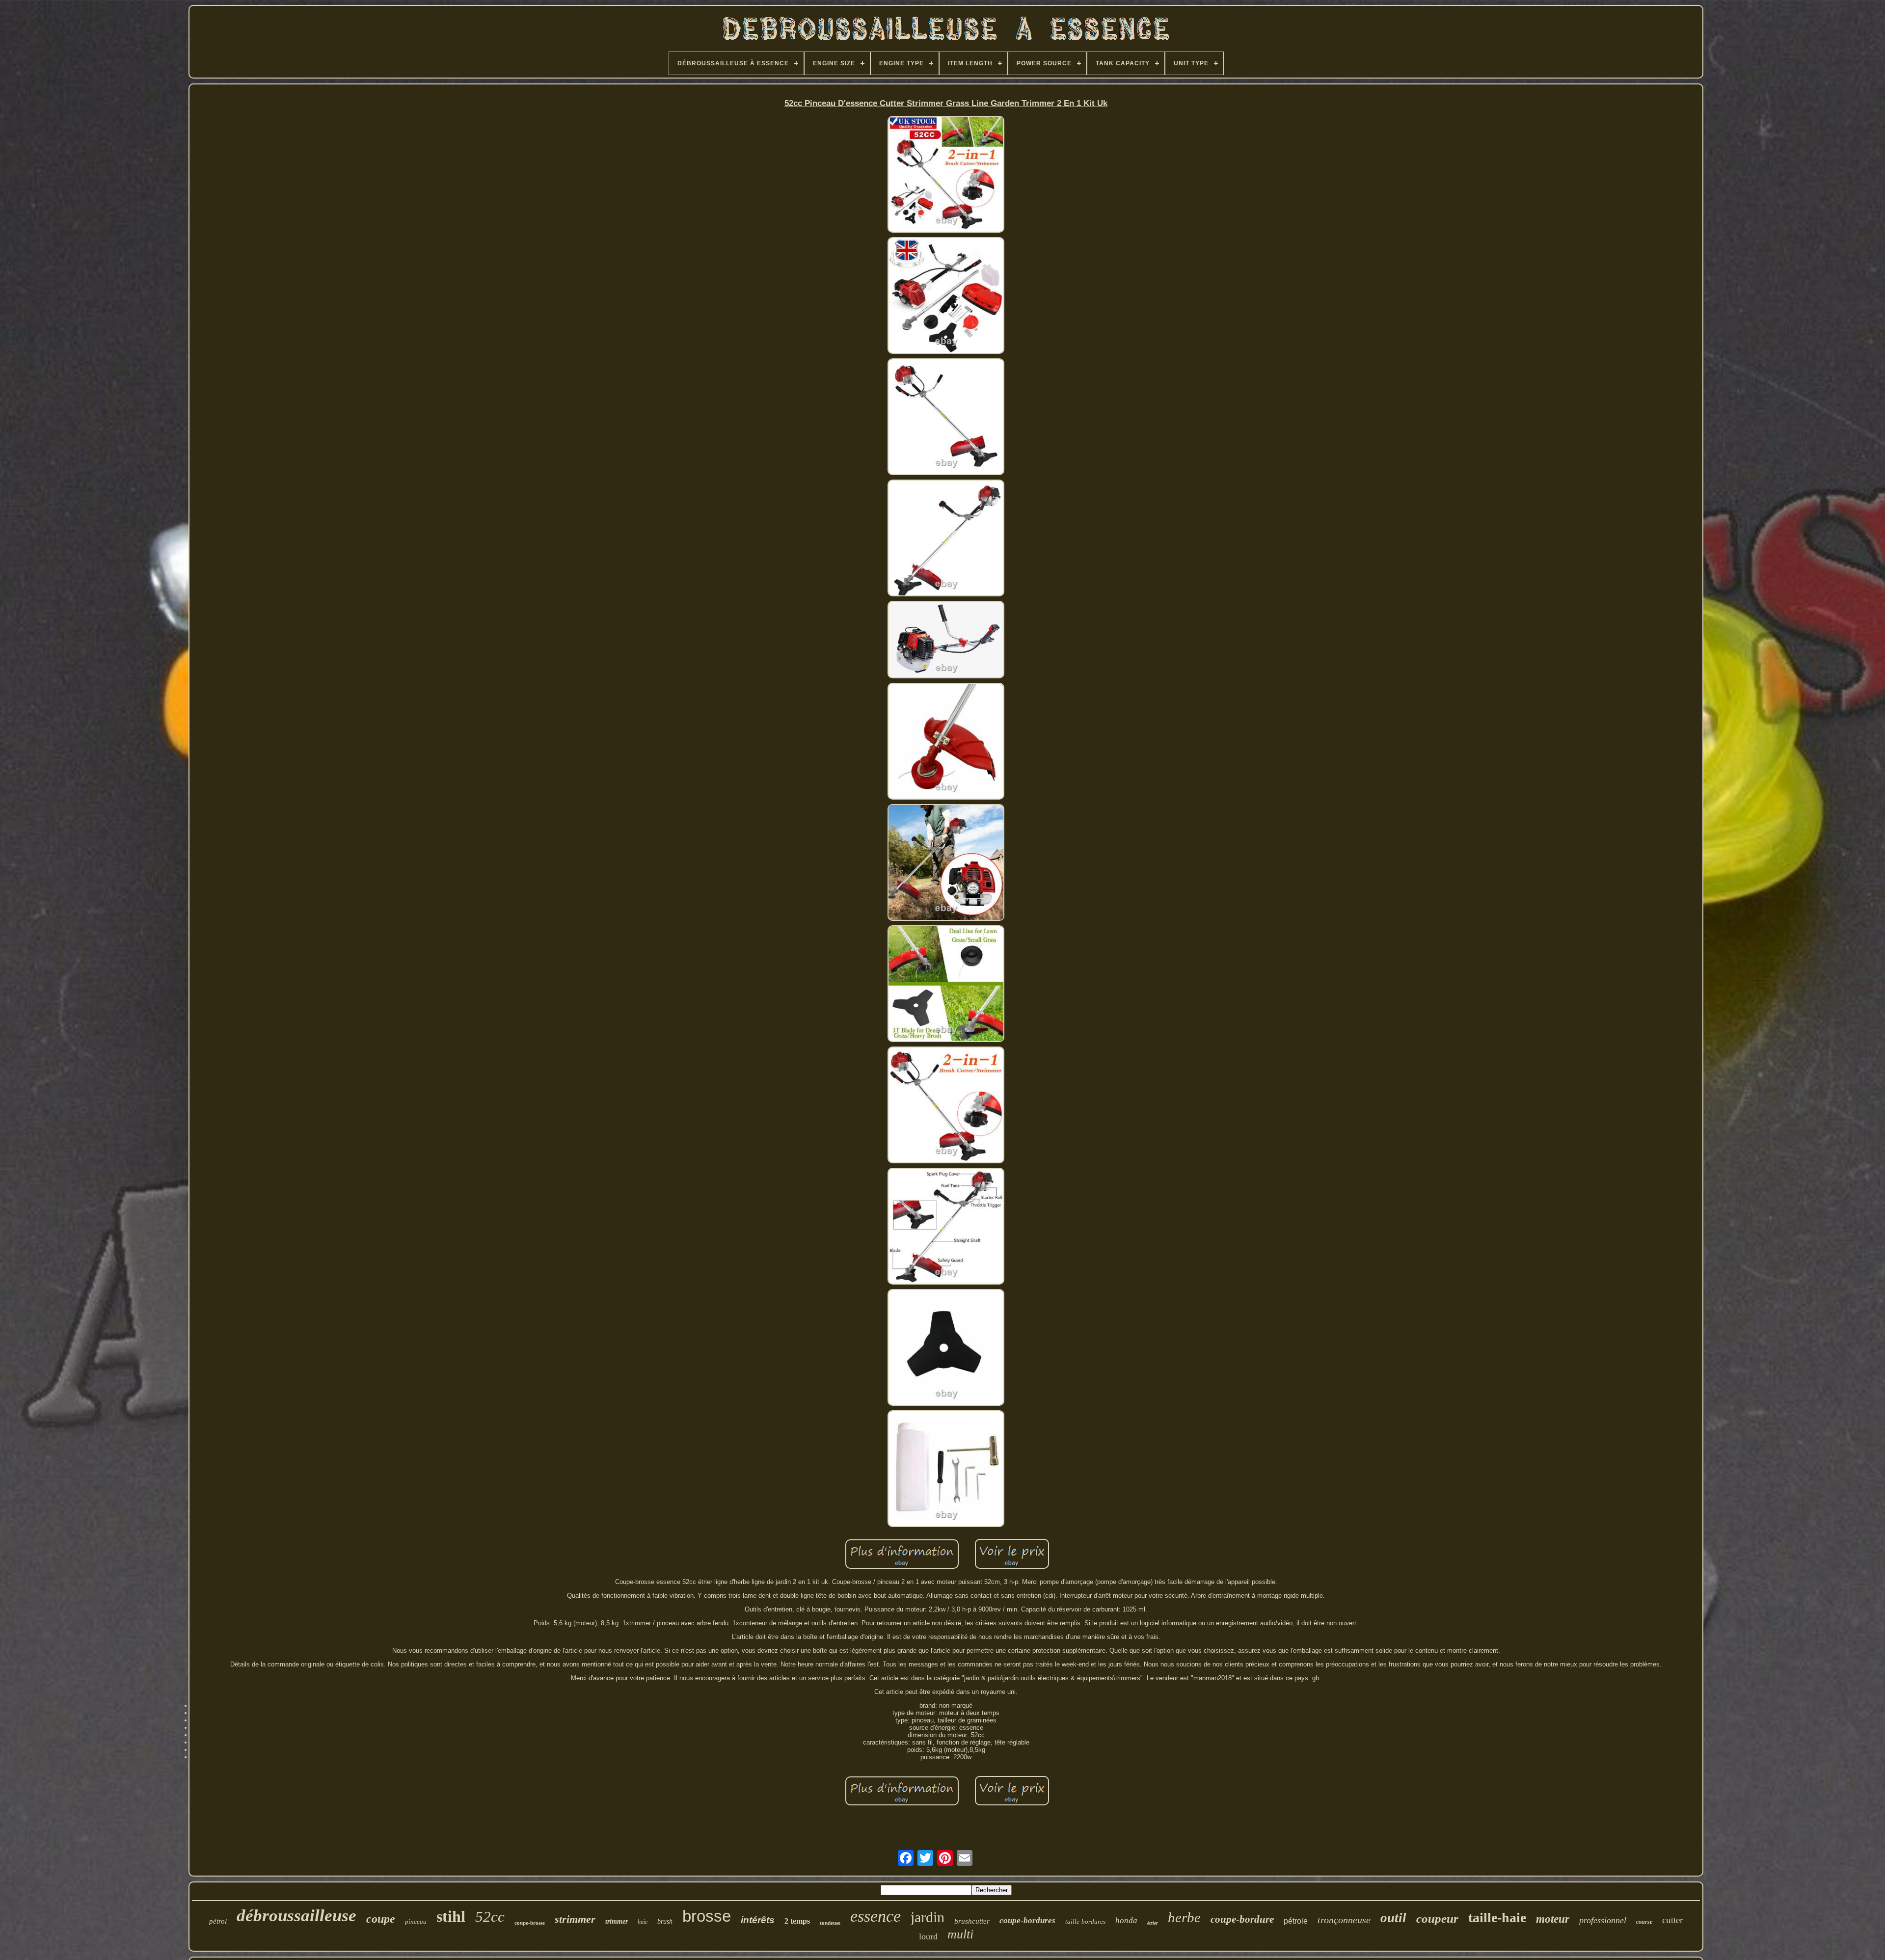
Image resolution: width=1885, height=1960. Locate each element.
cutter (1672, 1920)
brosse (707, 1916)
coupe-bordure (1242, 1919)
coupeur (1437, 1919)
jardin (928, 1917)
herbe (1184, 1917)
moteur (1553, 1919)
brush (665, 1921)
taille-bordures (1085, 1921)
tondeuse (830, 1923)
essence (875, 1916)
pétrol (218, 1921)
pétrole (1296, 1921)
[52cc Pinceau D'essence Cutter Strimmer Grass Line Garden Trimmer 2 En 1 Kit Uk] (946, 175)
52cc (490, 1917)
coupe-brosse (530, 1923)
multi (960, 1934)
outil (1393, 1918)
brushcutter (972, 1921)
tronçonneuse (1344, 1920)
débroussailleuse (296, 1916)
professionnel (1603, 1920)
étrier (1153, 1923)
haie (643, 1922)
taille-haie (1497, 1918)
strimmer (575, 1919)
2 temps (797, 1921)
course (1644, 1922)
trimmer (617, 1921)
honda (1126, 1920)
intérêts (758, 1920)
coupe (381, 1919)
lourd (928, 1936)
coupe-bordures (1027, 1920)
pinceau (416, 1921)
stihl (451, 1916)
